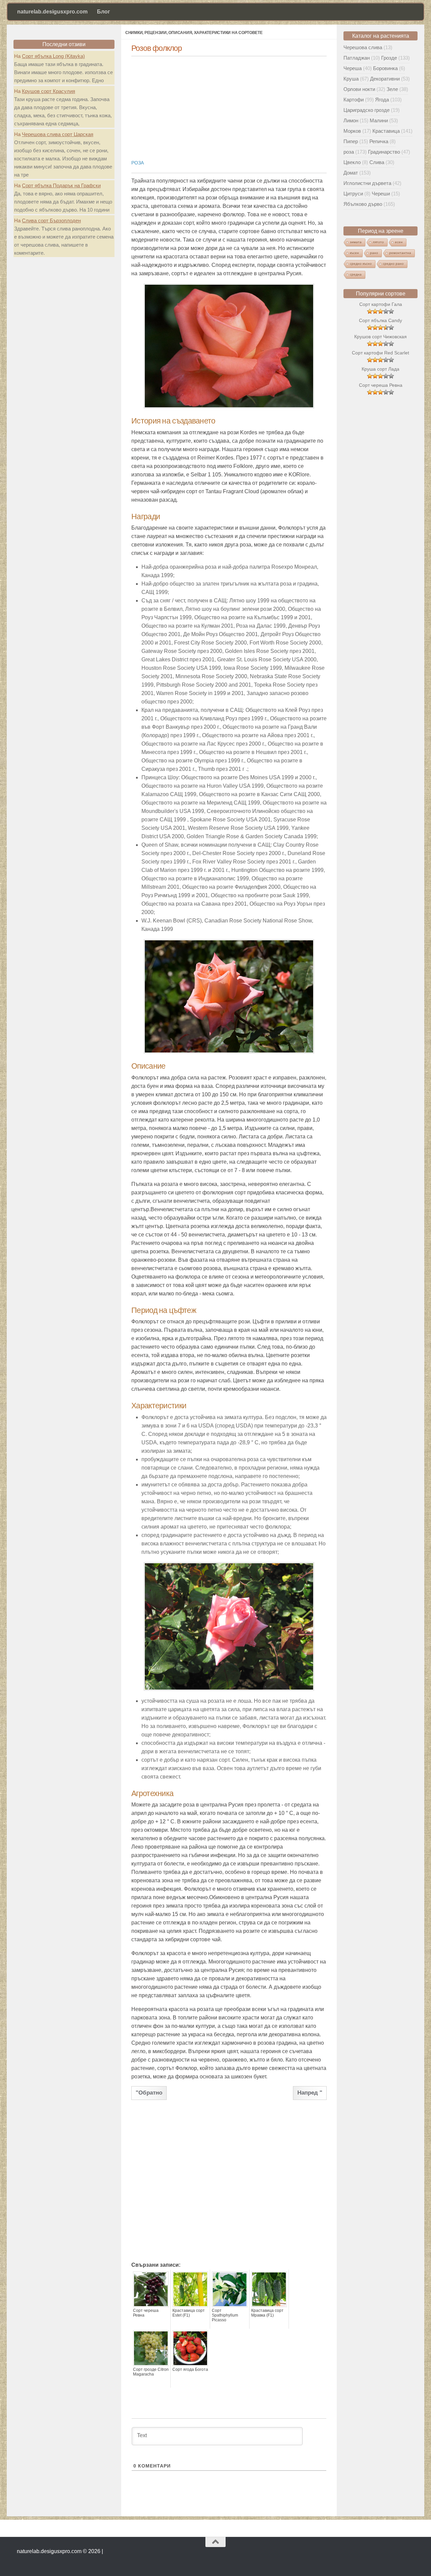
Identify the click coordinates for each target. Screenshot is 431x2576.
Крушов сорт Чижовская (380, 337)
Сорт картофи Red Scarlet (380, 353)
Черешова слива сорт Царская (58, 134)
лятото (378, 242)
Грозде (389, 58)
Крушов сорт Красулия (48, 91)
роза (138, 163)
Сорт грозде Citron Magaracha (151, 2372)
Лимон (351, 120)
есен (399, 242)
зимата (356, 242)
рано (374, 253)
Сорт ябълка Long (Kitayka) (53, 56)
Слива (377, 162)
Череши (381, 194)
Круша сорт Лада (380, 369)
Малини (379, 120)
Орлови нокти (359, 89)
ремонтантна (400, 253)
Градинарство (384, 152)
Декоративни (385, 79)
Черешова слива (363, 47)
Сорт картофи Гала (381, 304)
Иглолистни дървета (367, 183)
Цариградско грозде (367, 110)
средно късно (361, 264)
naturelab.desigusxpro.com (52, 12)
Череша (353, 68)
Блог (104, 12)
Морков (352, 131)
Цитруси (353, 194)
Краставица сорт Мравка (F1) (267, 2313)
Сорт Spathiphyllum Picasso (225, 2315)
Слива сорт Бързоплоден (51, 221)
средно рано (393, 264)
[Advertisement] (229, 105)
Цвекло (352, 162)
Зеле (392, 89)
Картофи (354, 100)
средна (356, 274)
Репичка (379, 141)
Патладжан (357, 58)
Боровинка (385, 68)
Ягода (382, 100)
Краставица (386, 131)
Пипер (351, 141)
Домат (351, 173)
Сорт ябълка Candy (380, 320)
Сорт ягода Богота (190, 2369)
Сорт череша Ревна (146, 2313)
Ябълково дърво (363, 204)
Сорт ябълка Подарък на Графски (61, 185)
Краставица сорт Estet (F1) (189, 2313)
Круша (351, 79)
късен (354, 253)
